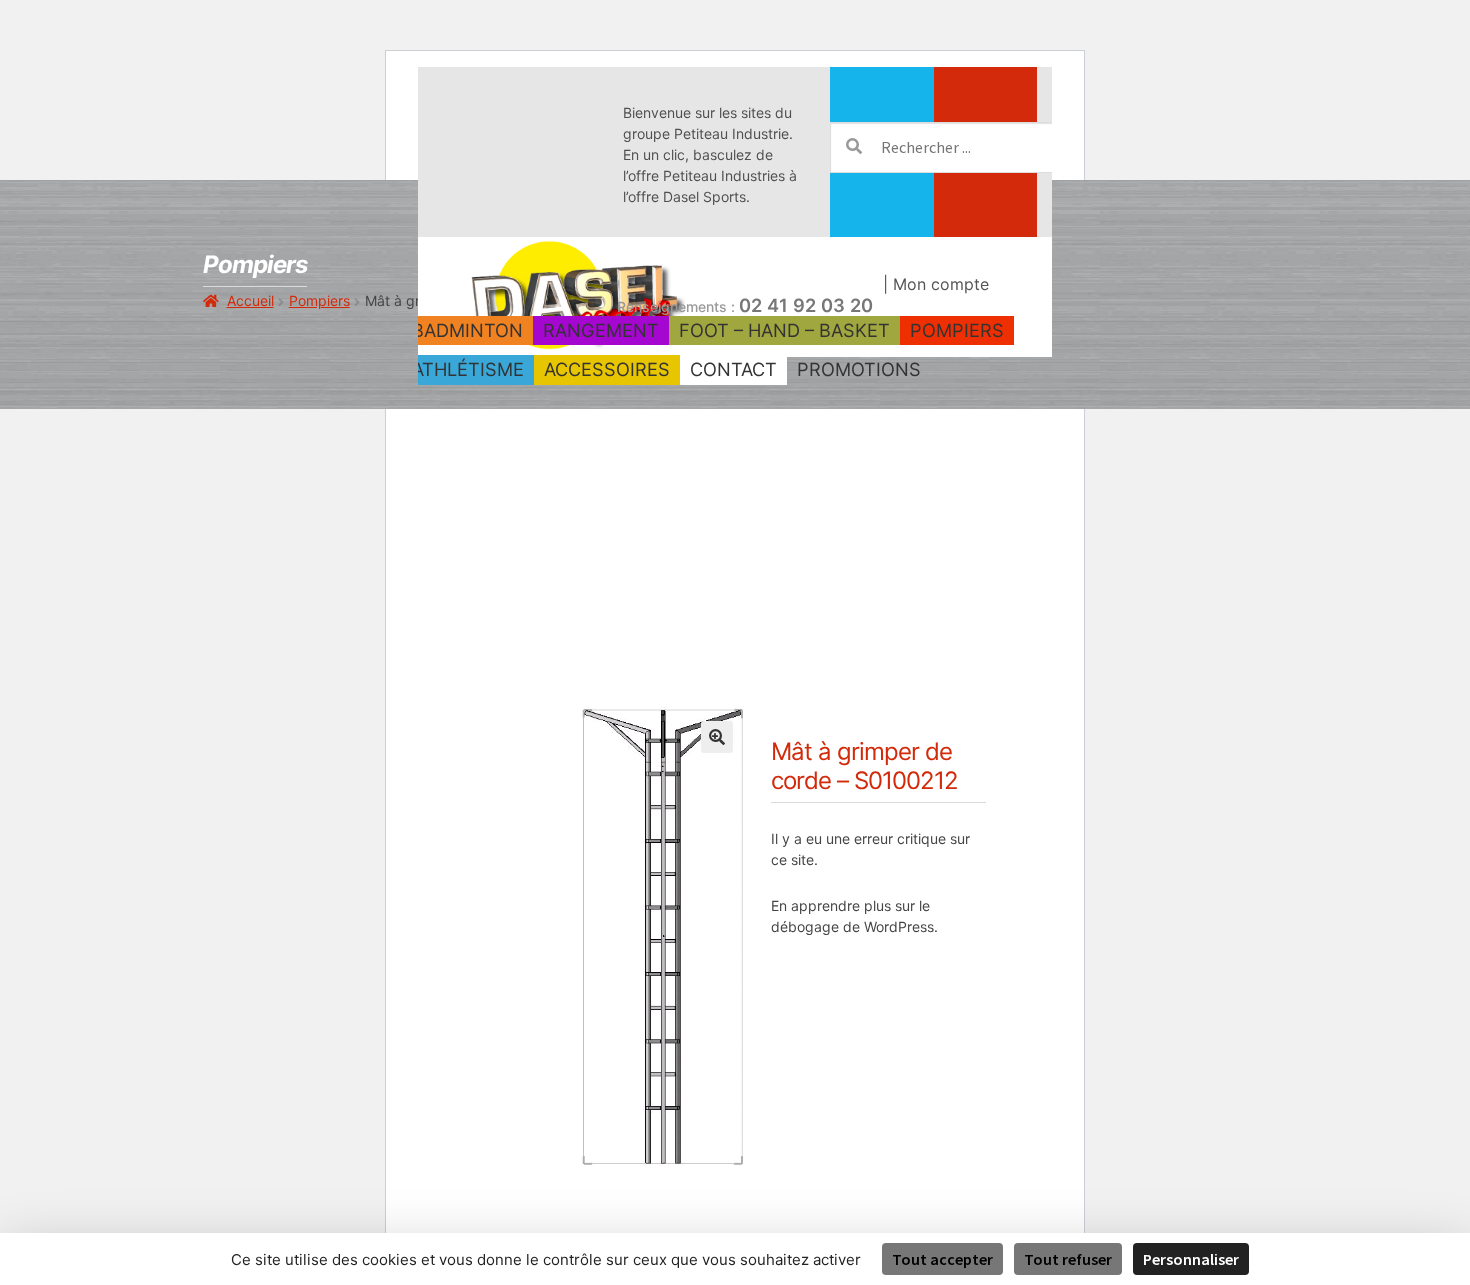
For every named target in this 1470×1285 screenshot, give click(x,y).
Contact (733, 369)
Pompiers (957, 330)
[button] (717, 737)
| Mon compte (936, 284)
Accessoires (607, 369)
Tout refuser (1068, 1259)
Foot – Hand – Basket (784, 330)
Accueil (250, 300)
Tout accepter (942, 1259)
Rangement (601, 330)
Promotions (859, 369)
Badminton (467, 330)
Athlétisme (468, 369)
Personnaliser (1191, 1259)
